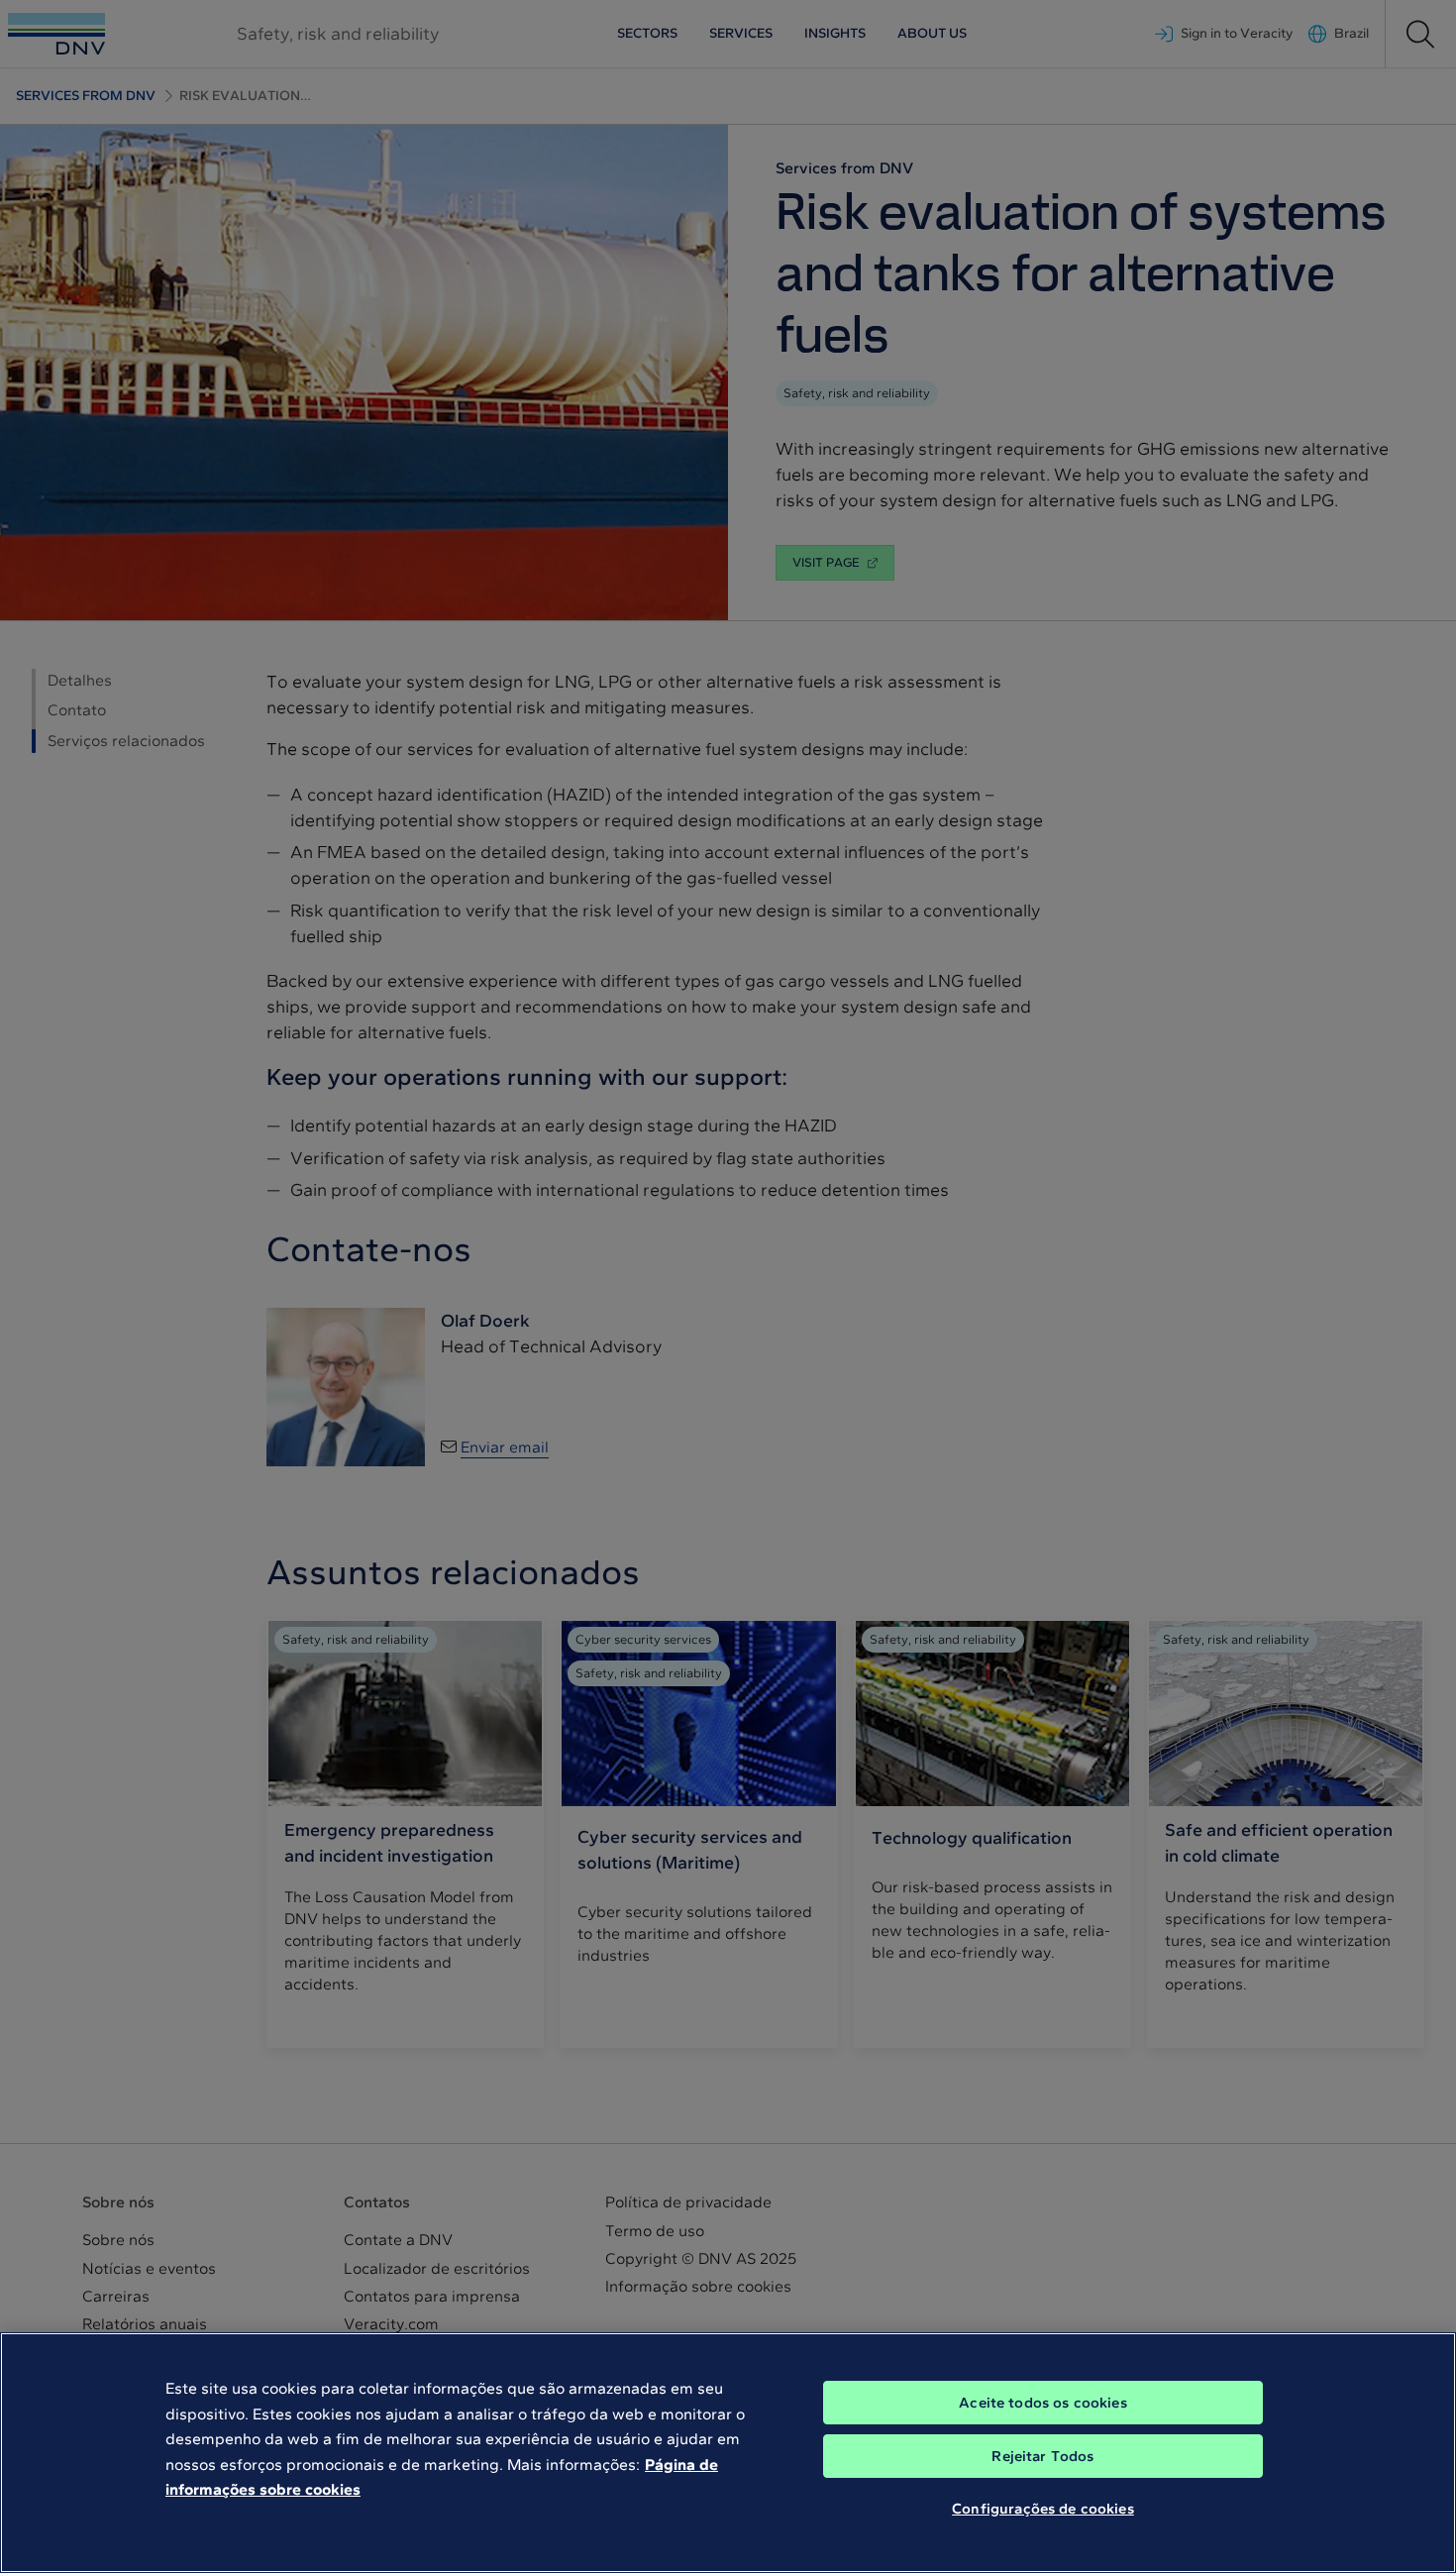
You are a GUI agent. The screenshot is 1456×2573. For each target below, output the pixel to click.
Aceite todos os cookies (1042, 2403)
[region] (728, 2453)
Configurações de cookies (1043, 2509)
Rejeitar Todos (1042, 2456)
